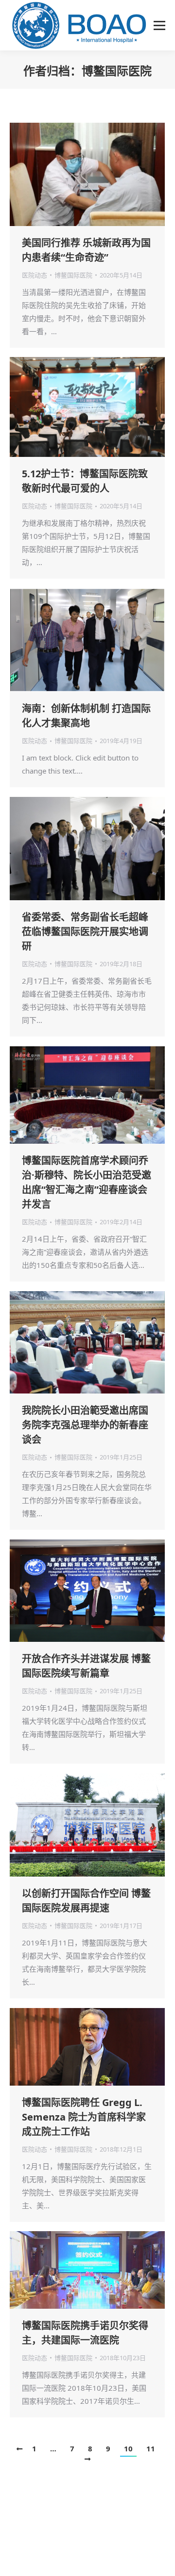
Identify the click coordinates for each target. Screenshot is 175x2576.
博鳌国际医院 (117, 71)
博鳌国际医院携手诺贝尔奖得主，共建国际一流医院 (85, 2333)
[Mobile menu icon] (159, 25)
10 (128, 2448)
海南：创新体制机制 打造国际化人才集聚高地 (86, 716)
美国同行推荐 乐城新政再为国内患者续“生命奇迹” (86, 250)
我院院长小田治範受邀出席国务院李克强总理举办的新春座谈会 (85, 1425)
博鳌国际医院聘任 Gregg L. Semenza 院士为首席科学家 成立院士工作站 (84, 2117)
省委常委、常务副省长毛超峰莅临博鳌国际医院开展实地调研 (85, 932)
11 (151, 2448)
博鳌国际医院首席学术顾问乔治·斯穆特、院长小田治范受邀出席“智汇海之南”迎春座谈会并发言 (87, 1182)
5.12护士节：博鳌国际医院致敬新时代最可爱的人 (85, 481)
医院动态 (35, 275)
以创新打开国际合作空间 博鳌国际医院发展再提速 (86, 1901)
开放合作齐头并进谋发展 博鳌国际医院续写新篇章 (86, 1666)
